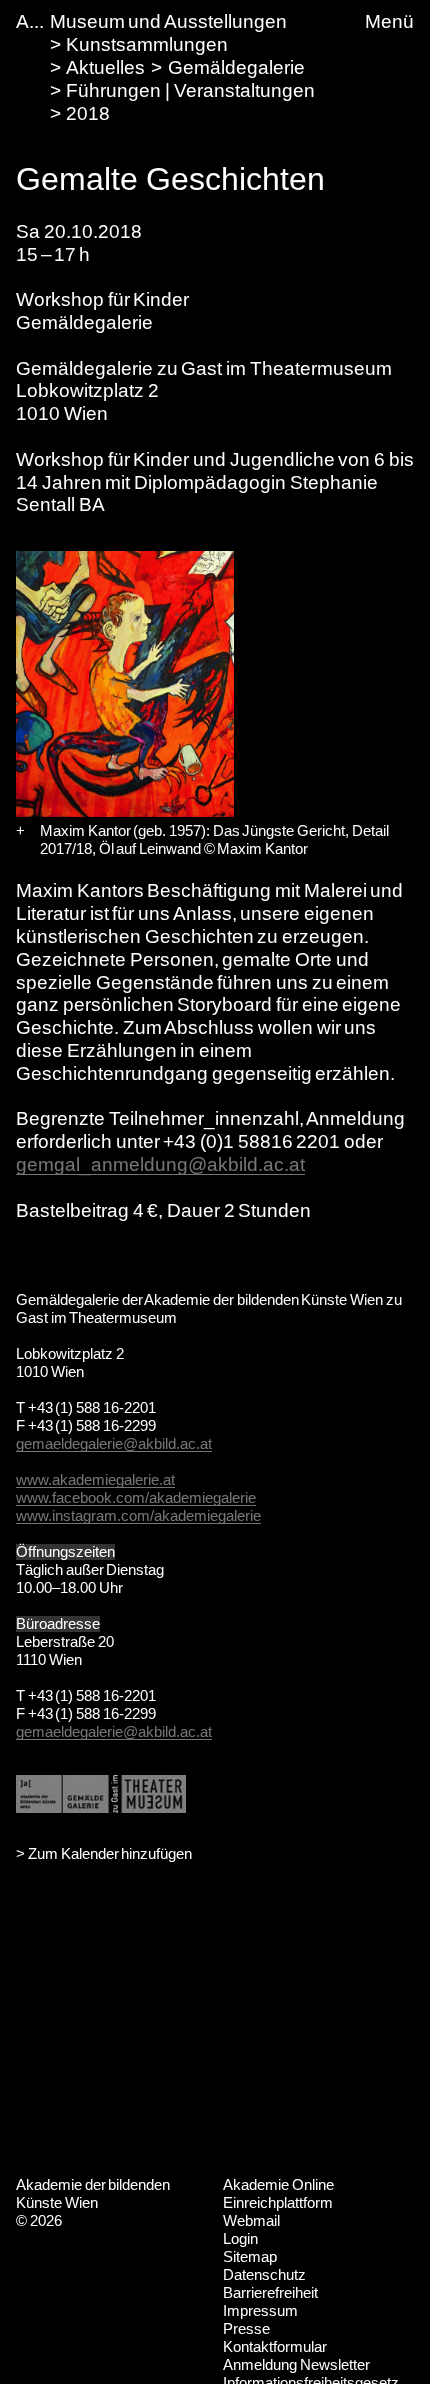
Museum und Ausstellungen (168, 21)
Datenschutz (264, 2274)
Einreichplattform (278, 2202)
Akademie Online (278, 2184)
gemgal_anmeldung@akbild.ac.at (160, 1164)
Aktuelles (105, 67)
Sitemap (250, 2256)
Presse (246, 2328)
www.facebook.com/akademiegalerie (136, 1497)
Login (240, 2238)
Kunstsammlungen (147, 44)
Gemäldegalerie (236, 67)
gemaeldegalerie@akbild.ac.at (114, 1443)
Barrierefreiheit (270, 2292)
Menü (389, 21)
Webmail (251, 2220)
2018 (88, 113)
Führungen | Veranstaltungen (190, 90)
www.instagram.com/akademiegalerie (138, 1515)
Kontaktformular (275, 2346)
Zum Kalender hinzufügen (110, 1853)
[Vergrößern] (20, 831)
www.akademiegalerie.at (95, 1479)
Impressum (260, 2310)
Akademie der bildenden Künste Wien (93, 2193)
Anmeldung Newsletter (296, 2364)
